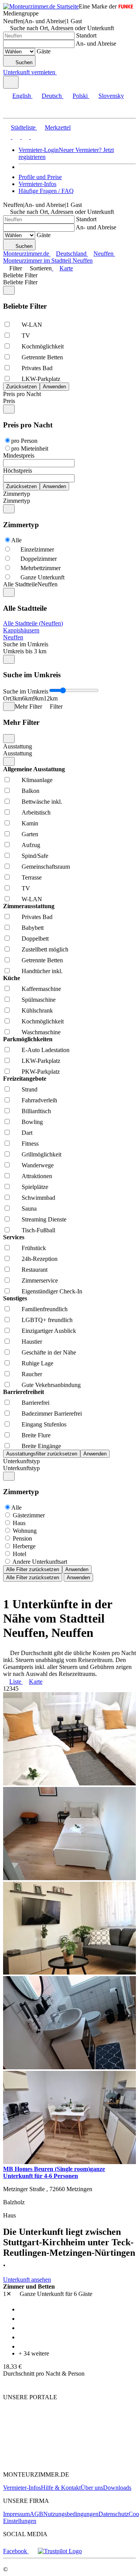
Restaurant (35, 1270)
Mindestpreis (19, 455)
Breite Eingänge (41, 1446)
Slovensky (111, 96)
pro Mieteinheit (30, 448)
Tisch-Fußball (38, 1230)
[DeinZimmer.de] (44, 2461)
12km (51, 698)
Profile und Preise (40, 177)
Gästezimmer (29, 1515)
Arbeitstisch (36, 812)
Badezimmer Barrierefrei (52, 1414)
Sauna (29, 1209)
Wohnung (25, 1531)
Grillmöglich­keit (42, 1154)
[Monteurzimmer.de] (43, 2424)
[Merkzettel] (60, 72)
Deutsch (52, 96)
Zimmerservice (40, 1280)
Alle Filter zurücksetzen (33, 1569)
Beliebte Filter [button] (20, 282)
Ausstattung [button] (18, 753)
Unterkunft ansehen (27, 2280)
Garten (30, 834)
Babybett (33, 928)
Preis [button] (9, 401)
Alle (16, 540)
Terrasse (32, 877)
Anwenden (77, 1569)
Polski (80, 96)
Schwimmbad (38, 1198)
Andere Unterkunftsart (40, 1562)
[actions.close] (9, 290)
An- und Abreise (96, 44)
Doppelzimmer (39, 559)
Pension (22, 1538)
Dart (27, 1133)
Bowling (32, 1122)
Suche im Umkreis (26, 644)
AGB (36, 2514)
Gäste (44, 51)
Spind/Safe (35, 856)
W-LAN (32, 325)
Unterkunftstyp (21, 1461)
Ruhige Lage (37, 1363)
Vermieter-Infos (37, 184)
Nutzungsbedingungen (71, 2514)
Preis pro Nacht (22, 394)
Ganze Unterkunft (42, 577)
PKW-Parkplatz (41, 1072)
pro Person (24, 441)
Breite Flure (36, 1435)
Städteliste (23, 127)
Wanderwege (38, 1165)
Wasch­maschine (41, 1032)
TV (26, 336)
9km (38, 698)
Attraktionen (37, 1176)
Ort (7, 698)
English (22, 96)
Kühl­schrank (37, 1010)
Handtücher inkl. (42, 971)
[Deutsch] (15, 137)
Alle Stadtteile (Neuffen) (33, 623)
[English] (7, 137)
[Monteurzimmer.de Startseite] (41, 6)
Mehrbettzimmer (41, 568)
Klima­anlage (37, 780)
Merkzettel (58, 127)
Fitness (30, 1144)
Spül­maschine (39, 1000)
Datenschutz (114, 2514)
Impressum (16, 2514)
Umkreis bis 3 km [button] (25, 651)
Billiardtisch (36, 1111)
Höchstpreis (18, 471)
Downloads (117, 2488)
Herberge (24, 1546)
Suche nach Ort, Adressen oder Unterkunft (62, 28)
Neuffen (13, 637)
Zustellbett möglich (45, 949)
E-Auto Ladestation (46, 1050)
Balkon (31, 791)
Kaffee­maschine (41, 989)
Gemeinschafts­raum (46, 867)
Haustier (32, 1342)
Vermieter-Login (39, 150)
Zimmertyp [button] (17, 501)
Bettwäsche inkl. (42, 802)
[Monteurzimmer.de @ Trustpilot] (60, 2551)
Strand (30, 1089)
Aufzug (31, 845)
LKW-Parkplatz (41, 379)
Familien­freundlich (45, 1309)
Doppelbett (35, 939)
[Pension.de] (33, 2438)
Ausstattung (18, 746)
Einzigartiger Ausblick (49, 1331)
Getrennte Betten (42, 357)
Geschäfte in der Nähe (49, 1352)
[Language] (11, 82)
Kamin (30, 823)
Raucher (32, 1374)
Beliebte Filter (20, 275)
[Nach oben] (8, 2384)
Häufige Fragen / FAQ (46, 191)
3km (17, 698)
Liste (15, 1682)
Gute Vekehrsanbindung (51, 1385)
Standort (86, 35)
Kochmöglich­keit (43, 346)
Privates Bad (37, 368)
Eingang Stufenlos (44, 1424)
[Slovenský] (34, 137)
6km (27, 698)
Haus (19, 1523)
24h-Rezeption (40, 1259)
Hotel (19, 1554)
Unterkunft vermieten (29, 72)
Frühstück (34, 1248)
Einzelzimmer (37, 549)
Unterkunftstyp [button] (21, 1468)
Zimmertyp (17, 494)
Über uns (92, 2488)
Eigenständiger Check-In (52, 1291)
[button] (14, 111)
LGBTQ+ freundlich (47, 1320)
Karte (66, 268)
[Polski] (25, 137)
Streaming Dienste (44, 1219)
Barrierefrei (36, 1403)
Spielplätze (35, 1187)
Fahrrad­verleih (39, 1100)
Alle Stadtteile (20, 584)
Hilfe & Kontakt (61, 2488)
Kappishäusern (21, 630)
